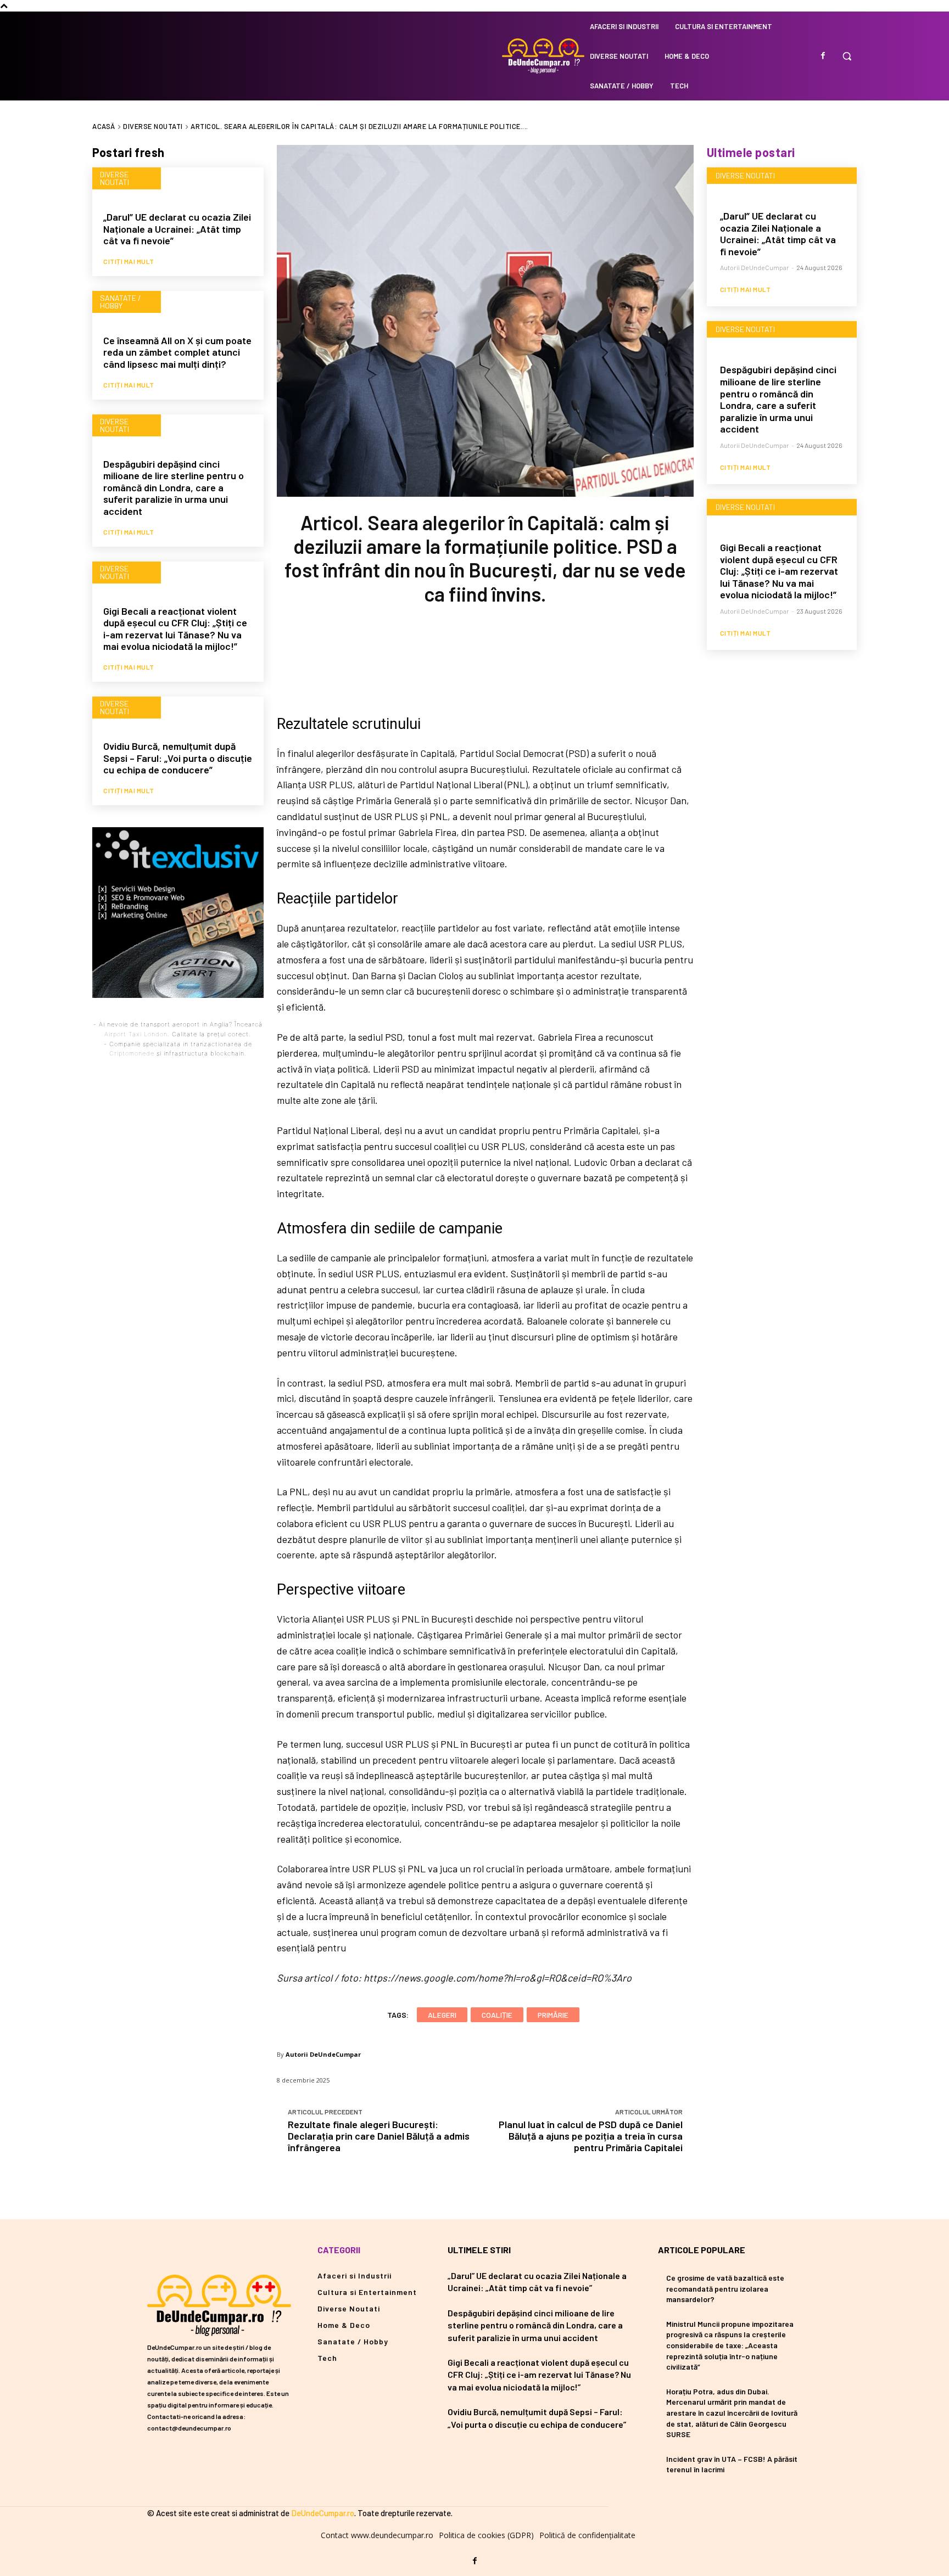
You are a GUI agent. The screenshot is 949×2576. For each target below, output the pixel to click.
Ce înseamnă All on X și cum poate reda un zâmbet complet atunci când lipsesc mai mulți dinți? (177, 352)
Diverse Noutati (153, 126)
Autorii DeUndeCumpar (323, 2054)
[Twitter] (448, 657)
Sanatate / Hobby (121, 302)
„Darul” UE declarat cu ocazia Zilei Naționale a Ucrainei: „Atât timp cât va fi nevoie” (177, 229)
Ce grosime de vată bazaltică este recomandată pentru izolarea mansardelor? (725, 2288)
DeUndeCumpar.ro (323, 2513)
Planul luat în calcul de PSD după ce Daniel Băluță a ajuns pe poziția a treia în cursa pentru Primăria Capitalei (591, 2136)
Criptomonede (132, 1053)
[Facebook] (823, 56)
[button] (847, 56)
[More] (557, 657)
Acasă (104, 126)
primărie (553, 2015)
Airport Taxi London (136, 1034)
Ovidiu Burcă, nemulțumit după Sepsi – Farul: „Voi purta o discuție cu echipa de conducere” (178, 758)
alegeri (442, 2015)
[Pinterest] (484, 657)
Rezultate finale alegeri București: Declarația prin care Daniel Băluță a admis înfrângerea (379, 2136)
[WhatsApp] (521, 657)
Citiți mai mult (129, 261)
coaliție (497, 2015)
